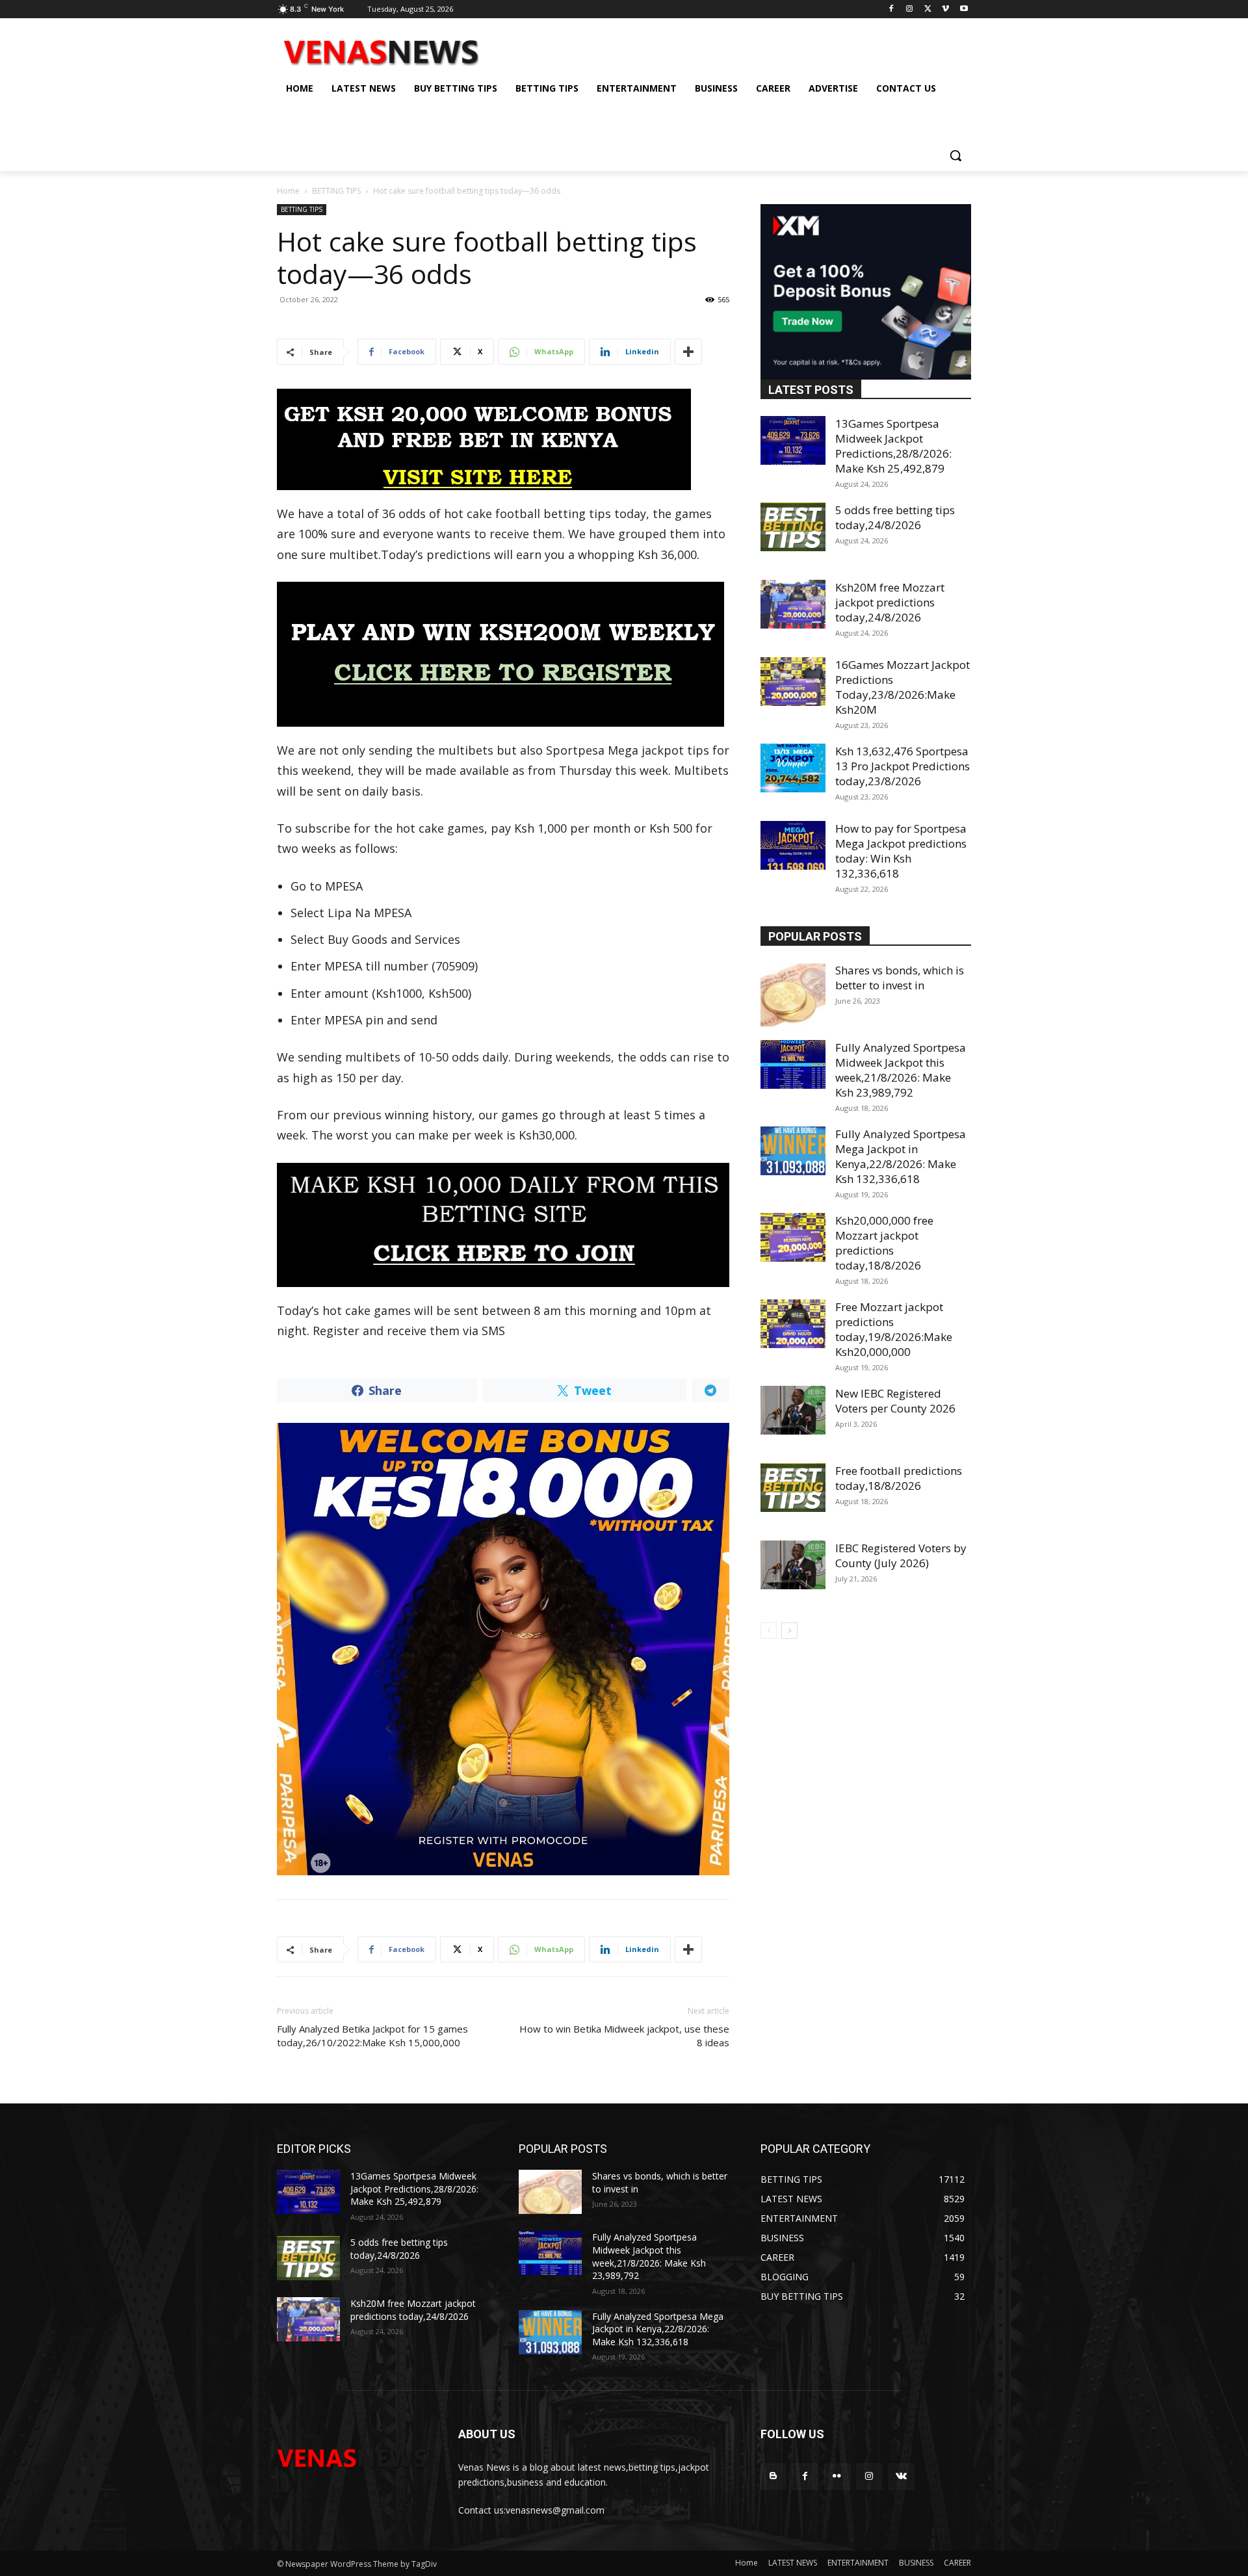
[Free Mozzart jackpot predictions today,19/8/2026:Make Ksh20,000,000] (793, 1324)
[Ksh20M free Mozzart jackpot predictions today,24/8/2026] (793, 604)
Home (288, 191)
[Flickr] (837, 2476)
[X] (928, 9)
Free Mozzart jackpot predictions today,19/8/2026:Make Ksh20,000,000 (894, 1329)
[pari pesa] (503, 1649)
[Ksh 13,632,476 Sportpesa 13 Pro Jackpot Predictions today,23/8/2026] (793, 768)
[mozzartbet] (503, 654)
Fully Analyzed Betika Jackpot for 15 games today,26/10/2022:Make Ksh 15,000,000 (372, 2036)
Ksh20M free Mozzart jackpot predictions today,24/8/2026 (890, 602)
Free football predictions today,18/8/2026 (899, 1478)
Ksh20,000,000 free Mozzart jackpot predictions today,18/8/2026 (884, 1243)
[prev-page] (769, 1631)
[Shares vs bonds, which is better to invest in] (793, 995)
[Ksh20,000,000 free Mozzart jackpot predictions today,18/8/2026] (793, 1237)
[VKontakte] (901, 2476)
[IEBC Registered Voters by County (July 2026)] (793, 1565)
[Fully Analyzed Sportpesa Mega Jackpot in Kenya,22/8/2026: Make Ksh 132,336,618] (793, 1151)
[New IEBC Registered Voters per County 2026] (793, 1410)
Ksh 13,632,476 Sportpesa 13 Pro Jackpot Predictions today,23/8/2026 (903, 766)
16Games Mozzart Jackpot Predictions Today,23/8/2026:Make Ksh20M (903, 687)
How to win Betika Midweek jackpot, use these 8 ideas (624, 2036)
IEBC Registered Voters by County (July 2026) (901, 1555)
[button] (955, 155)
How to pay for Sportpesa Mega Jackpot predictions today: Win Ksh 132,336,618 (901, 851)
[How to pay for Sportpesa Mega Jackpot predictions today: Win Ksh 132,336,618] (793, 845)
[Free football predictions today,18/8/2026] (793, 1488)
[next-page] (789, 1631)
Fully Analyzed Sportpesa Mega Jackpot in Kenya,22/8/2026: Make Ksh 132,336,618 (901, 1156)
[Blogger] (773, 2476)
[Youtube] (964, 9)
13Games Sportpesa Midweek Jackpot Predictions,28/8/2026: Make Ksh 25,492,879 (893, 446)
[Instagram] (910, 9)
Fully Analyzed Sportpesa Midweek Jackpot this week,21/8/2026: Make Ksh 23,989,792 (901, 1070)
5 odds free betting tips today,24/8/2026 (895, 517)
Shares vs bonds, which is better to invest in (900, 978)
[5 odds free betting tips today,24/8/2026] (793, 527)
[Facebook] (891, 9)
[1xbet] (503, 439)
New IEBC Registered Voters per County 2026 (895, 1401)
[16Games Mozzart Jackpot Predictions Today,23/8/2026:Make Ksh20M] (793, 682)
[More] (688, 352)
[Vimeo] (945, 9)
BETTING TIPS (336, 191)
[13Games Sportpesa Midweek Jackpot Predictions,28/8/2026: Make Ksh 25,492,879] (793, 440)
